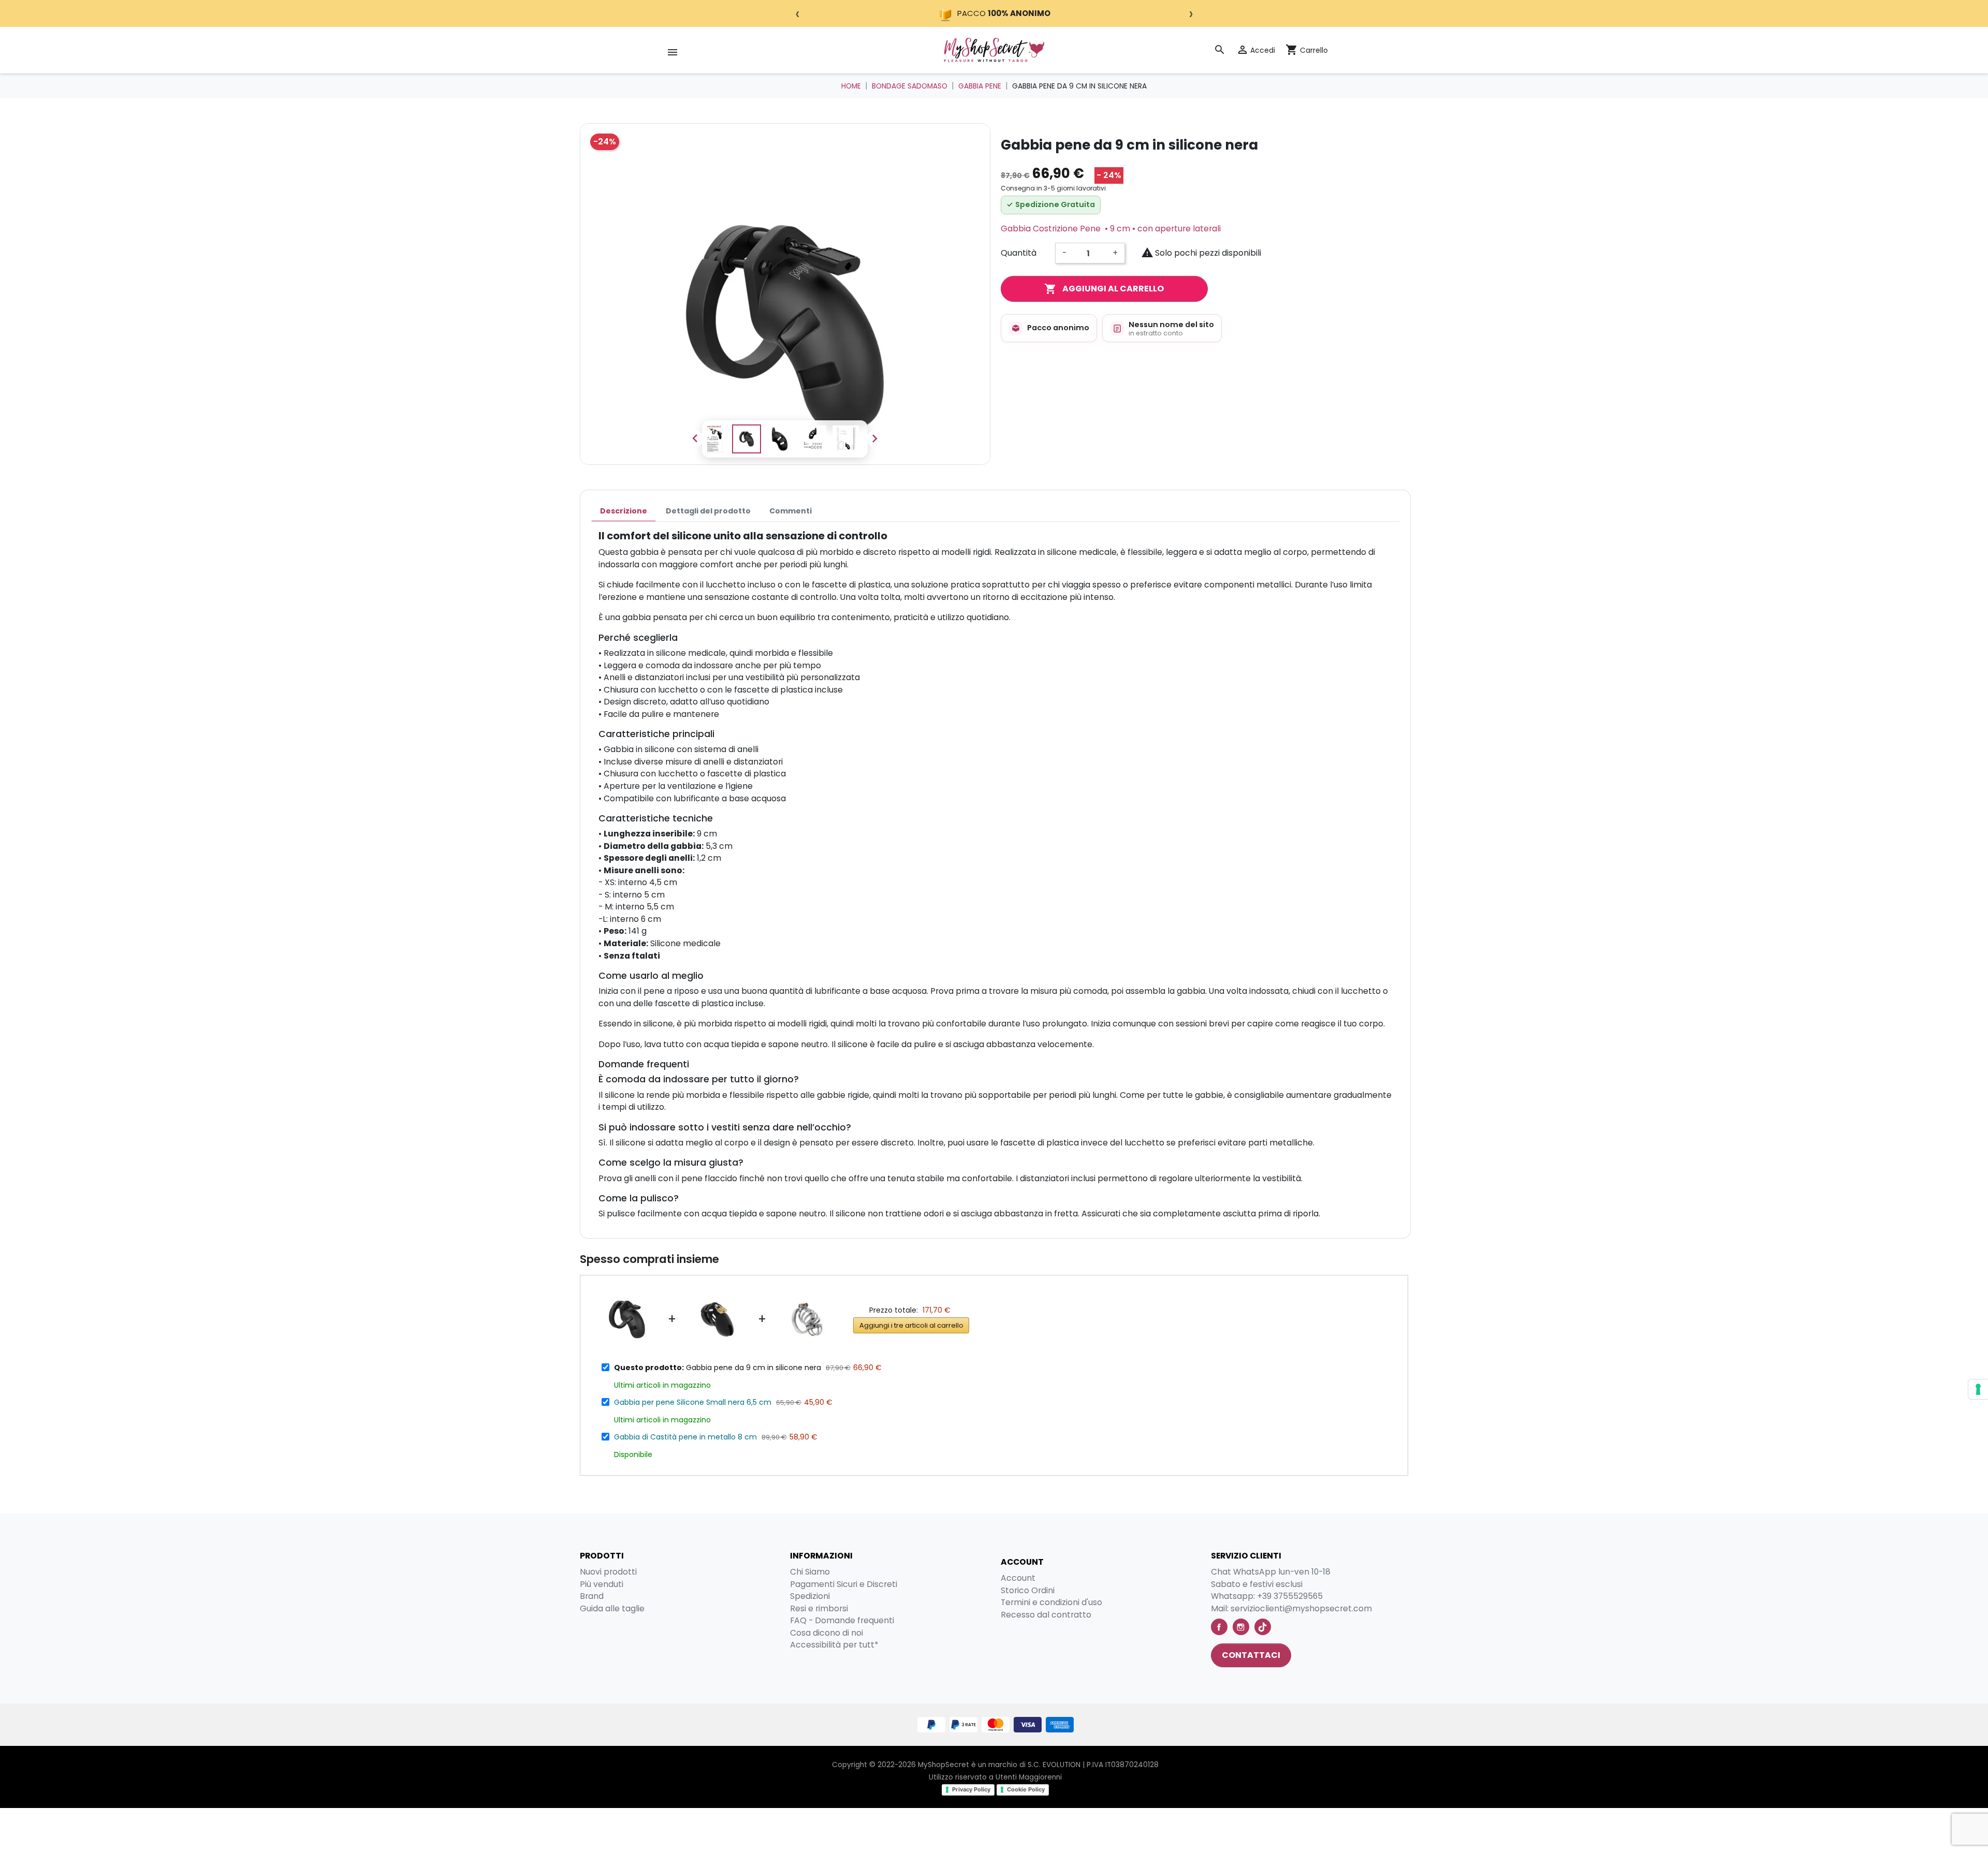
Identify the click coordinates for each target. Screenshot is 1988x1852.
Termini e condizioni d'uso (1051, 1602)
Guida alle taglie (612, 1608)
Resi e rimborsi (819, 1608)
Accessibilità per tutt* (834, 1645)
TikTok (1263, 1627)
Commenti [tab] (791, 511)
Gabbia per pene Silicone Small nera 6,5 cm (693, 1402)
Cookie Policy (1026, 1789)
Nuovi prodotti (608, 1572)
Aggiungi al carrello (1104, 289)
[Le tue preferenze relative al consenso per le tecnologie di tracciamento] (1978, 1389)
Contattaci (1251, 1655)
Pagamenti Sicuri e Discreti (844, 1584)
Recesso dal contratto (1046, 1615)
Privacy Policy (971, 1789)
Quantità (1019, 253)
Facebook (1219, 1627)
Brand (592, 1596)
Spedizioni (810, 1596)
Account (1018, 1578)
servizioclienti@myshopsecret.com (1301, 1608)
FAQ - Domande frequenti (842, 1620)
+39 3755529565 (1290, 1596)
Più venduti (602, 1584)
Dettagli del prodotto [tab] (708, 511)
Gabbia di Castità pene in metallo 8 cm (685, 1437)
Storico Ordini (1028, 1590)
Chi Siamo (810, 1572)
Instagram (1241, 1627)
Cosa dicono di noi (827, 1633)
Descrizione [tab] (624, 511)
